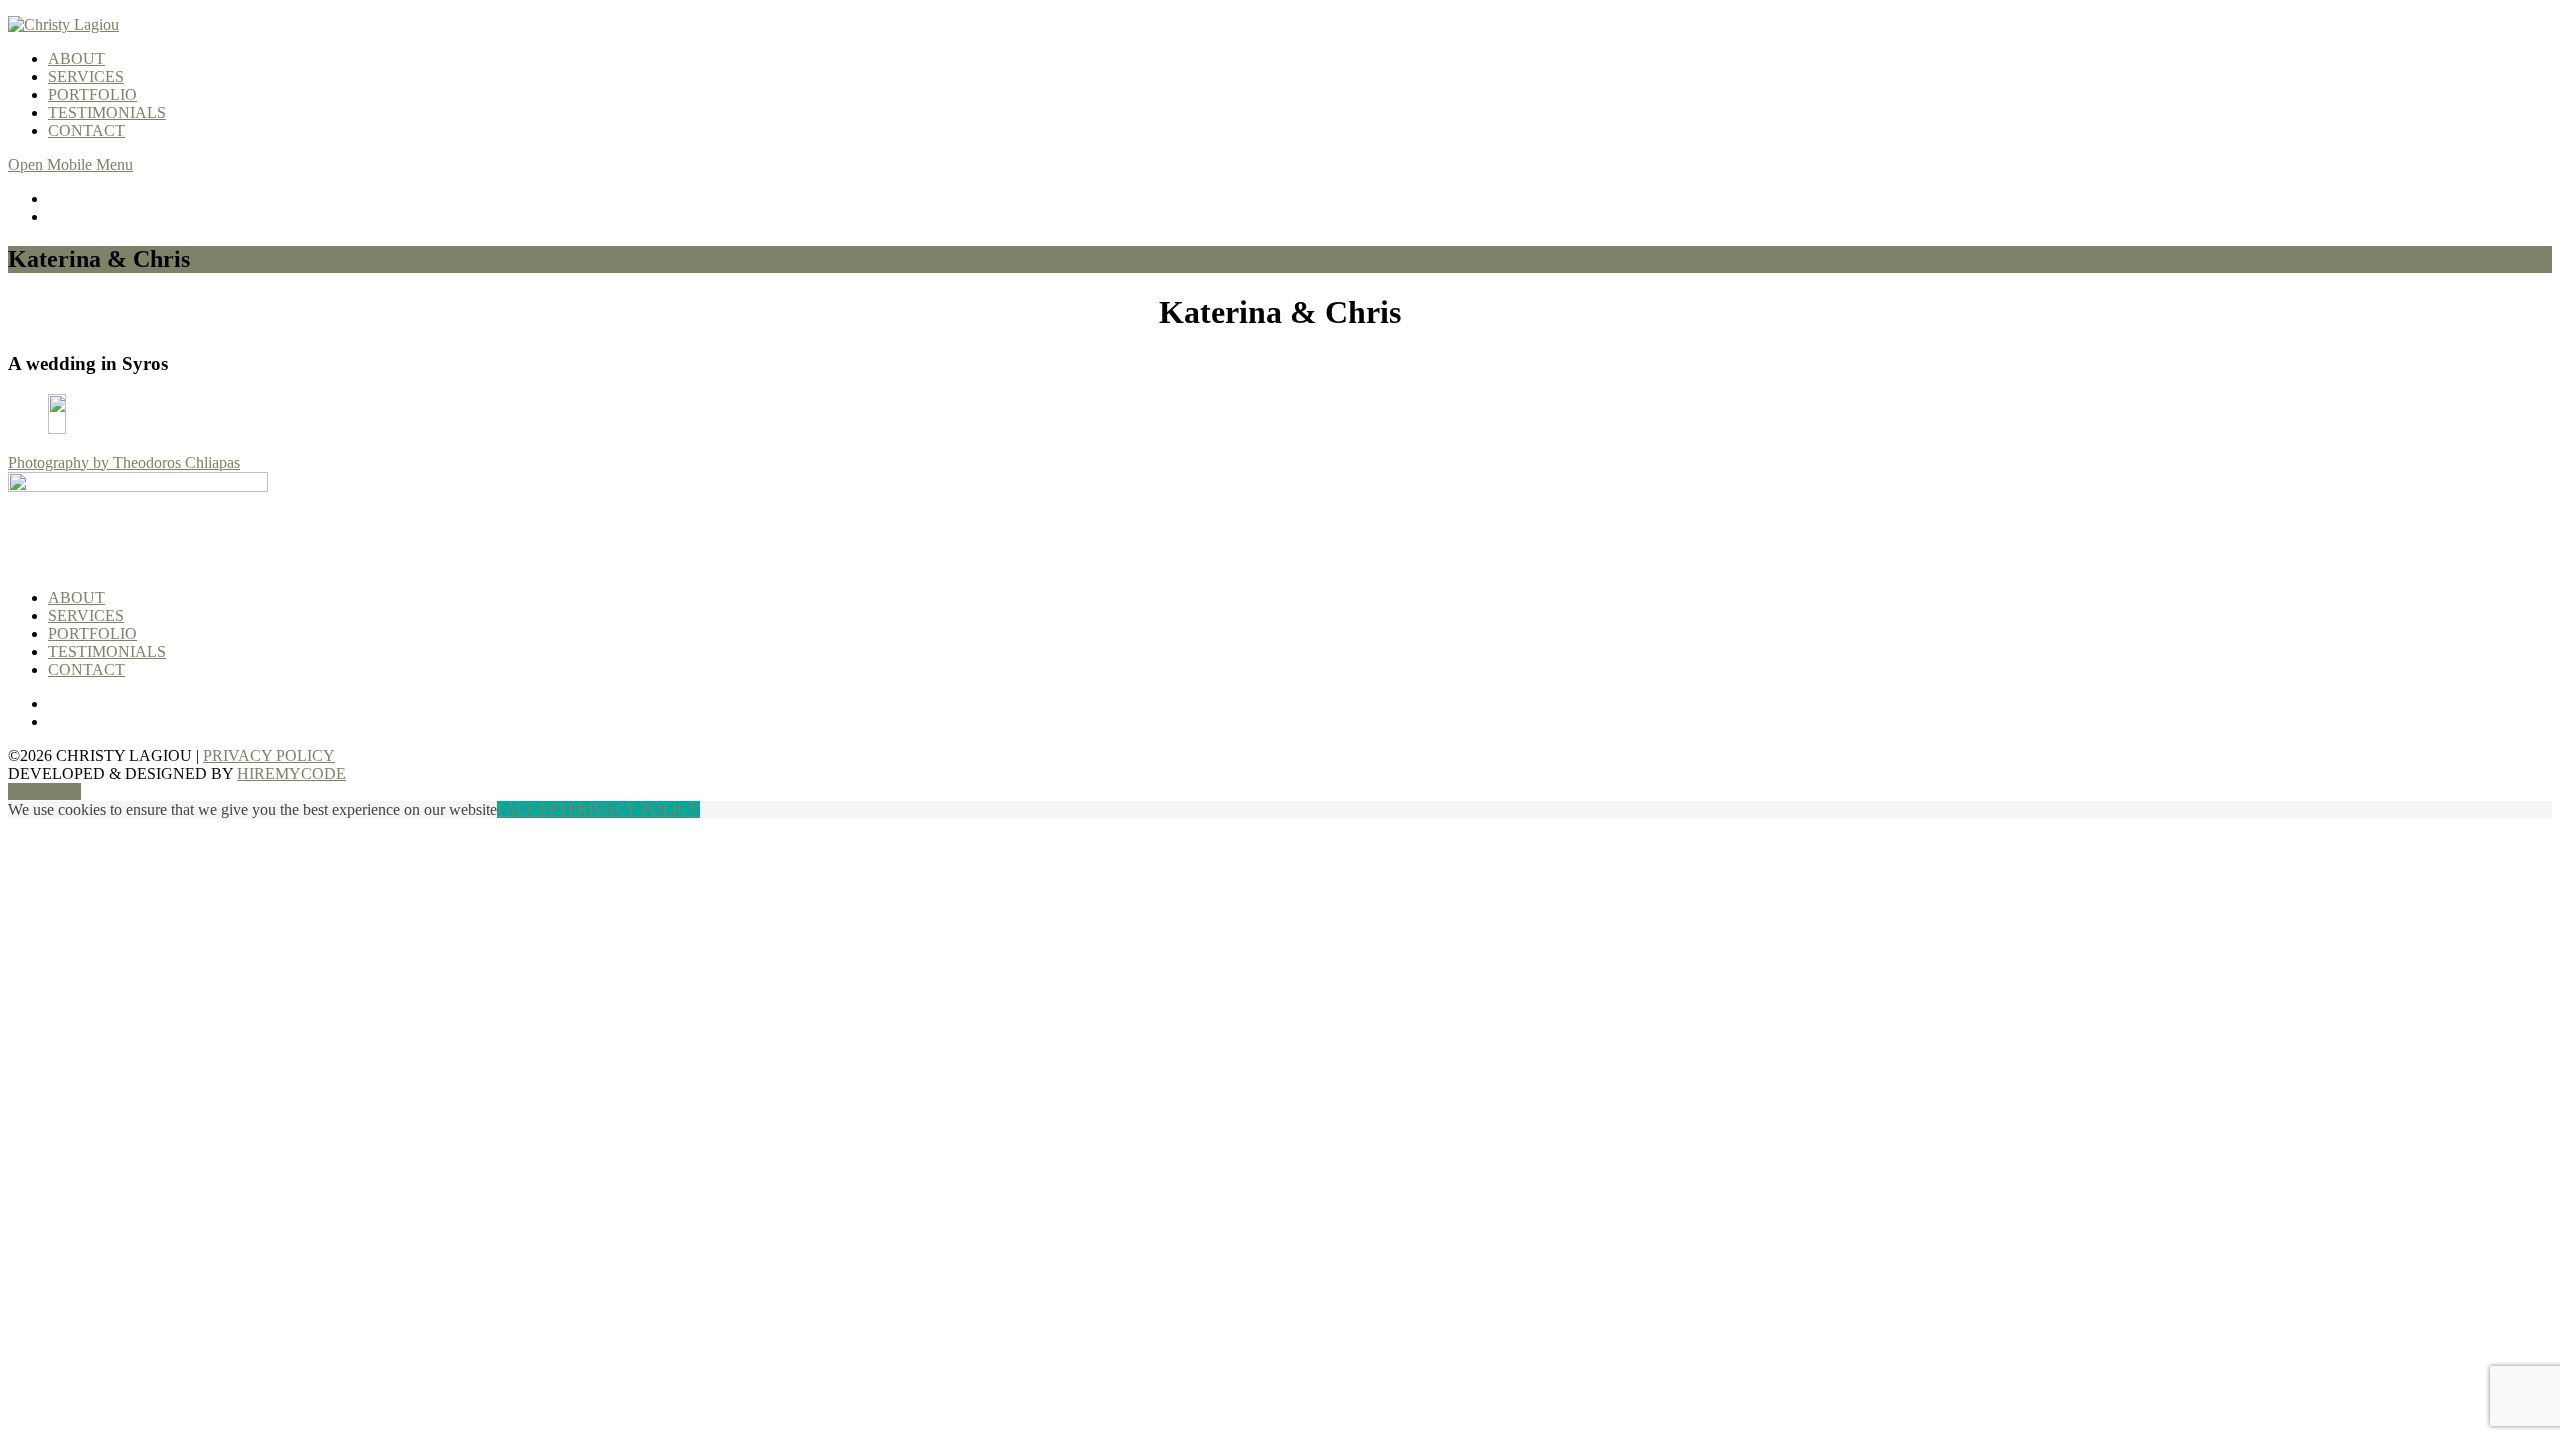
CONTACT (86, 130)
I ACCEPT (532, 809)
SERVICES (86, 76)
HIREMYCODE (291, 773)
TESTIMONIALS (107, 112)
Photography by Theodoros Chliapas (124, 462)
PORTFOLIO (92, 94)
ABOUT (76, 58)
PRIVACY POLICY (269, 755)
